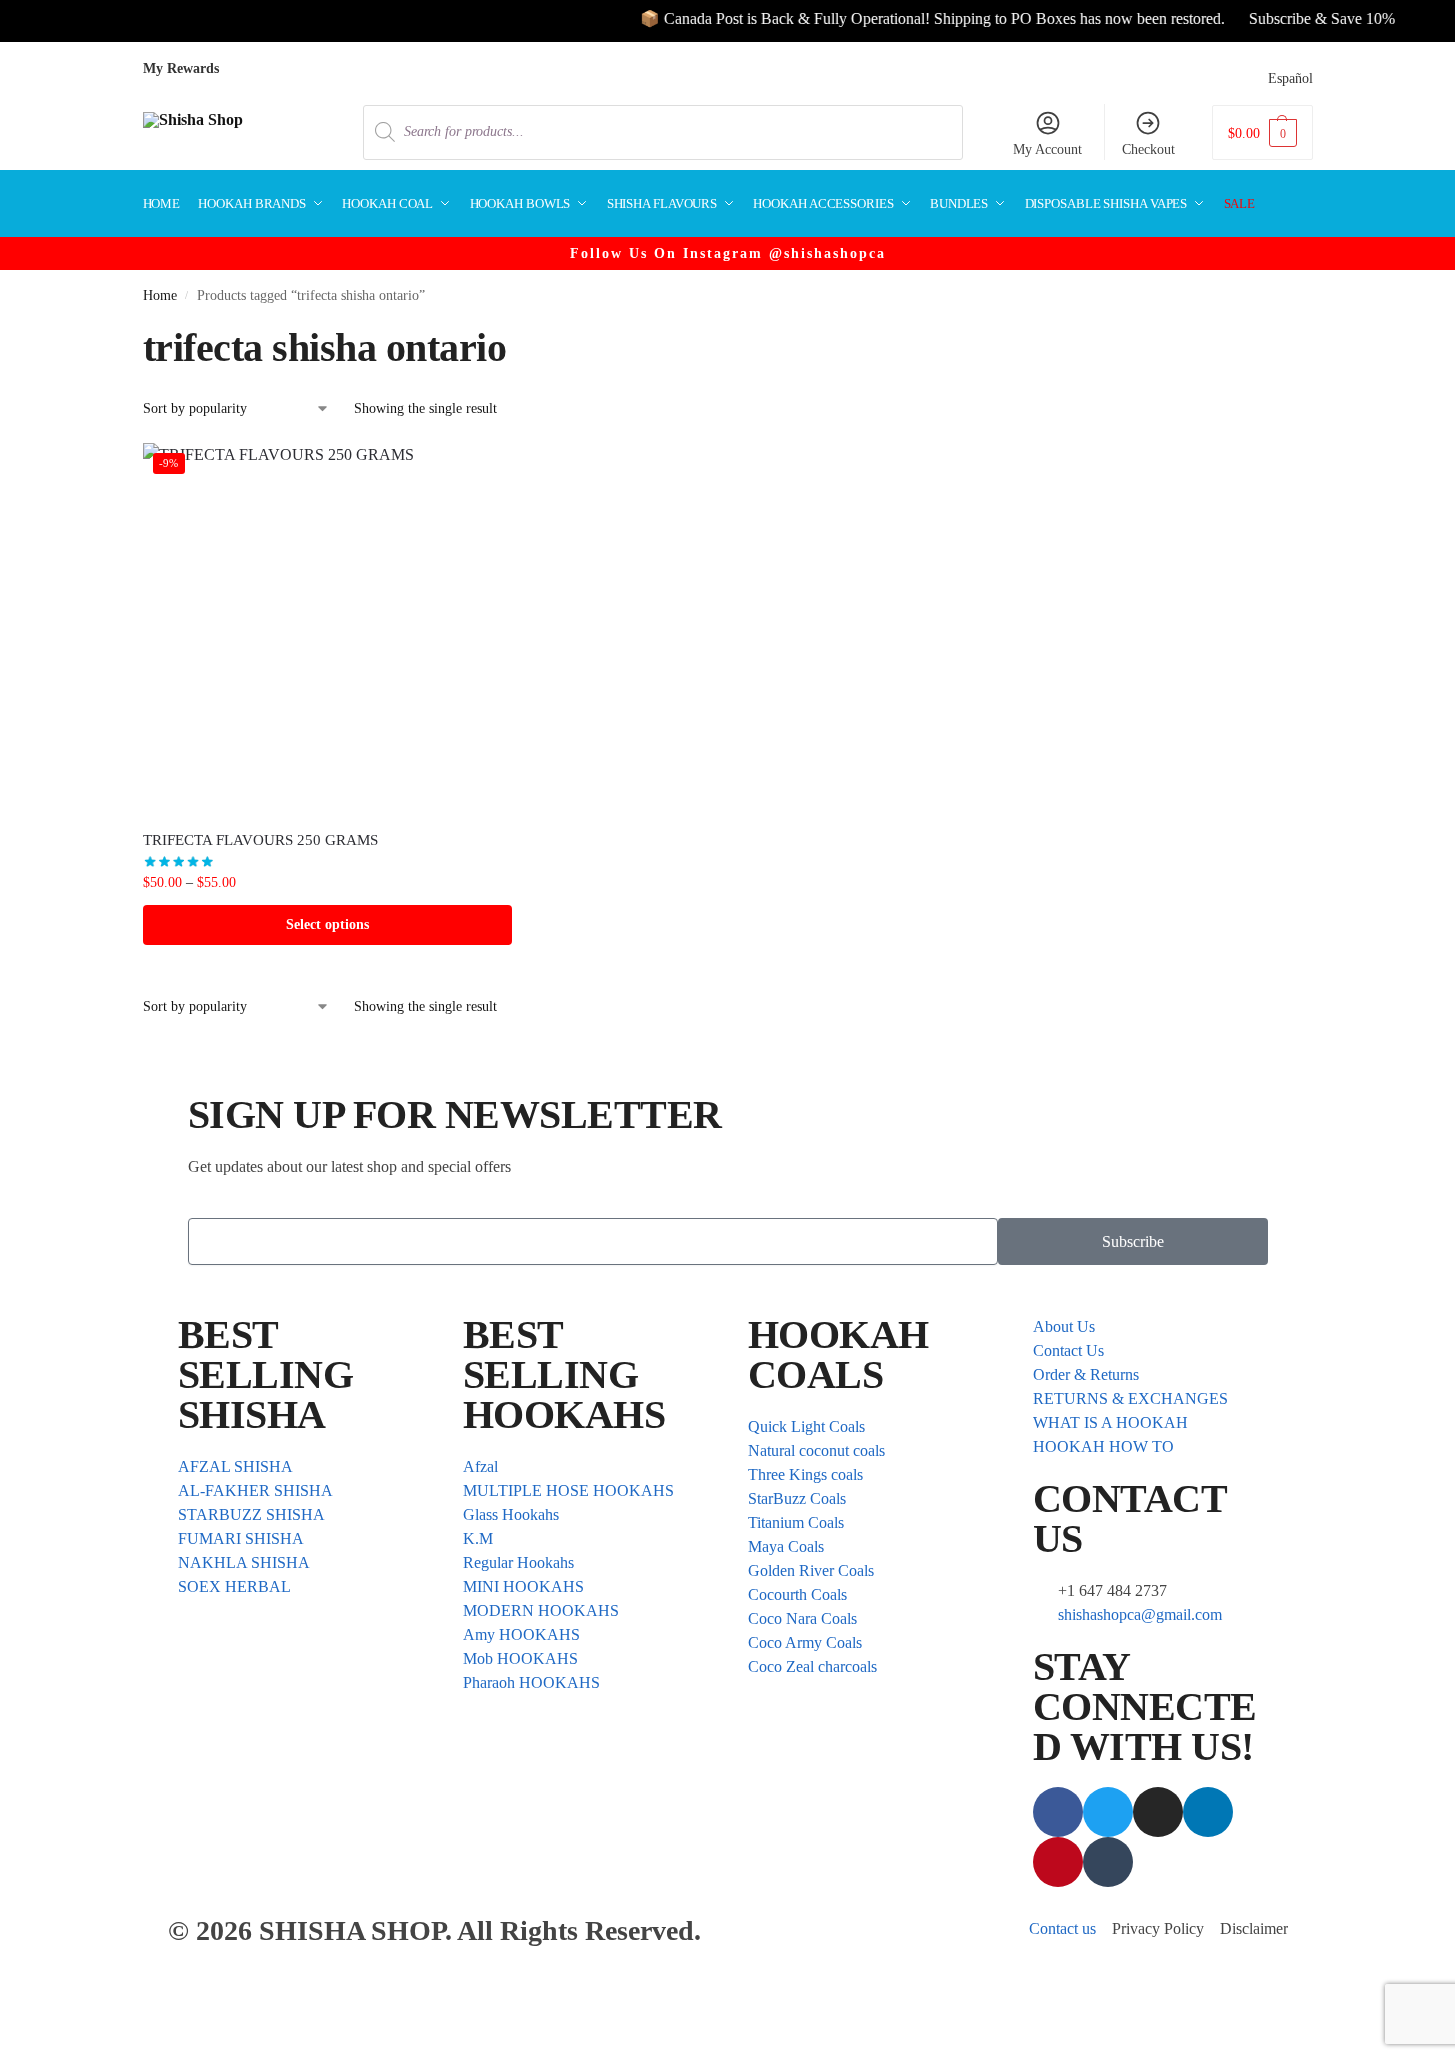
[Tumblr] (1108, 1862)
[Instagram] (1158, 1812)
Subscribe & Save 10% (1295, 18)
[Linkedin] (1208, 1812)
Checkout (1148, 149)
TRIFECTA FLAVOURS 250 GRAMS (260, 840)
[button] (1262, 132)
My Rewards (181, 68)
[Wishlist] (482, 473)
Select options (327, 924)
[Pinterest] (1058, 1862)
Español (1290, 78)
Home (160, 295)
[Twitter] (1108, 1812)
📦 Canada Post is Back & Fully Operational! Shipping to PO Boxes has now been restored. (905, 18)
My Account (1047, 149)
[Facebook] (1058, 1812)
